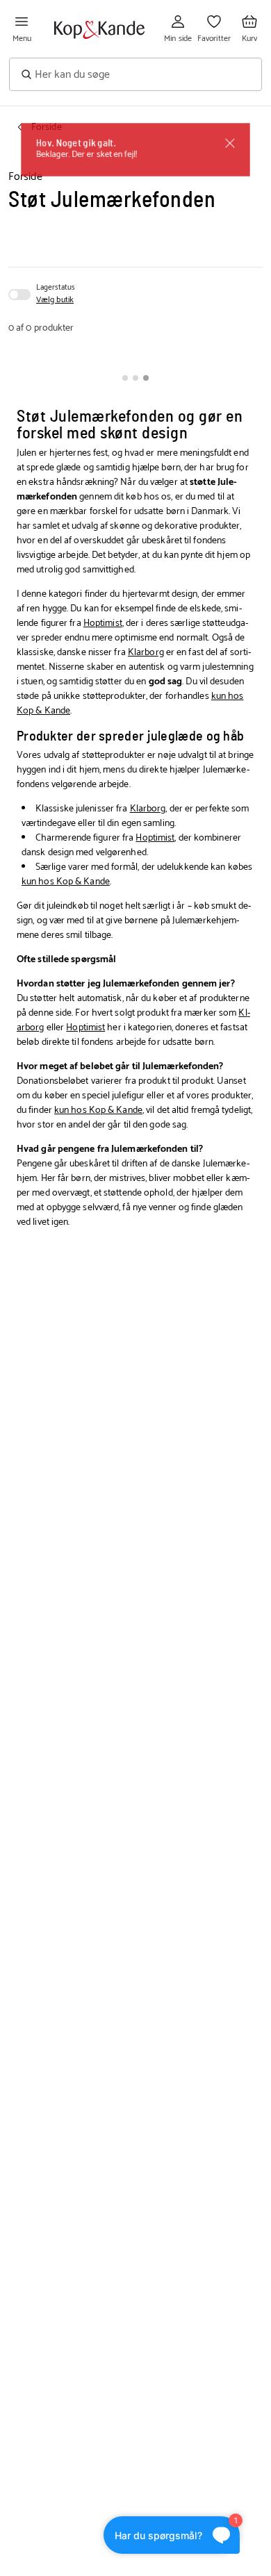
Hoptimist (103, 624)
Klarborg (146, 653)
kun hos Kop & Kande (66, 882)
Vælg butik (55, 300)
